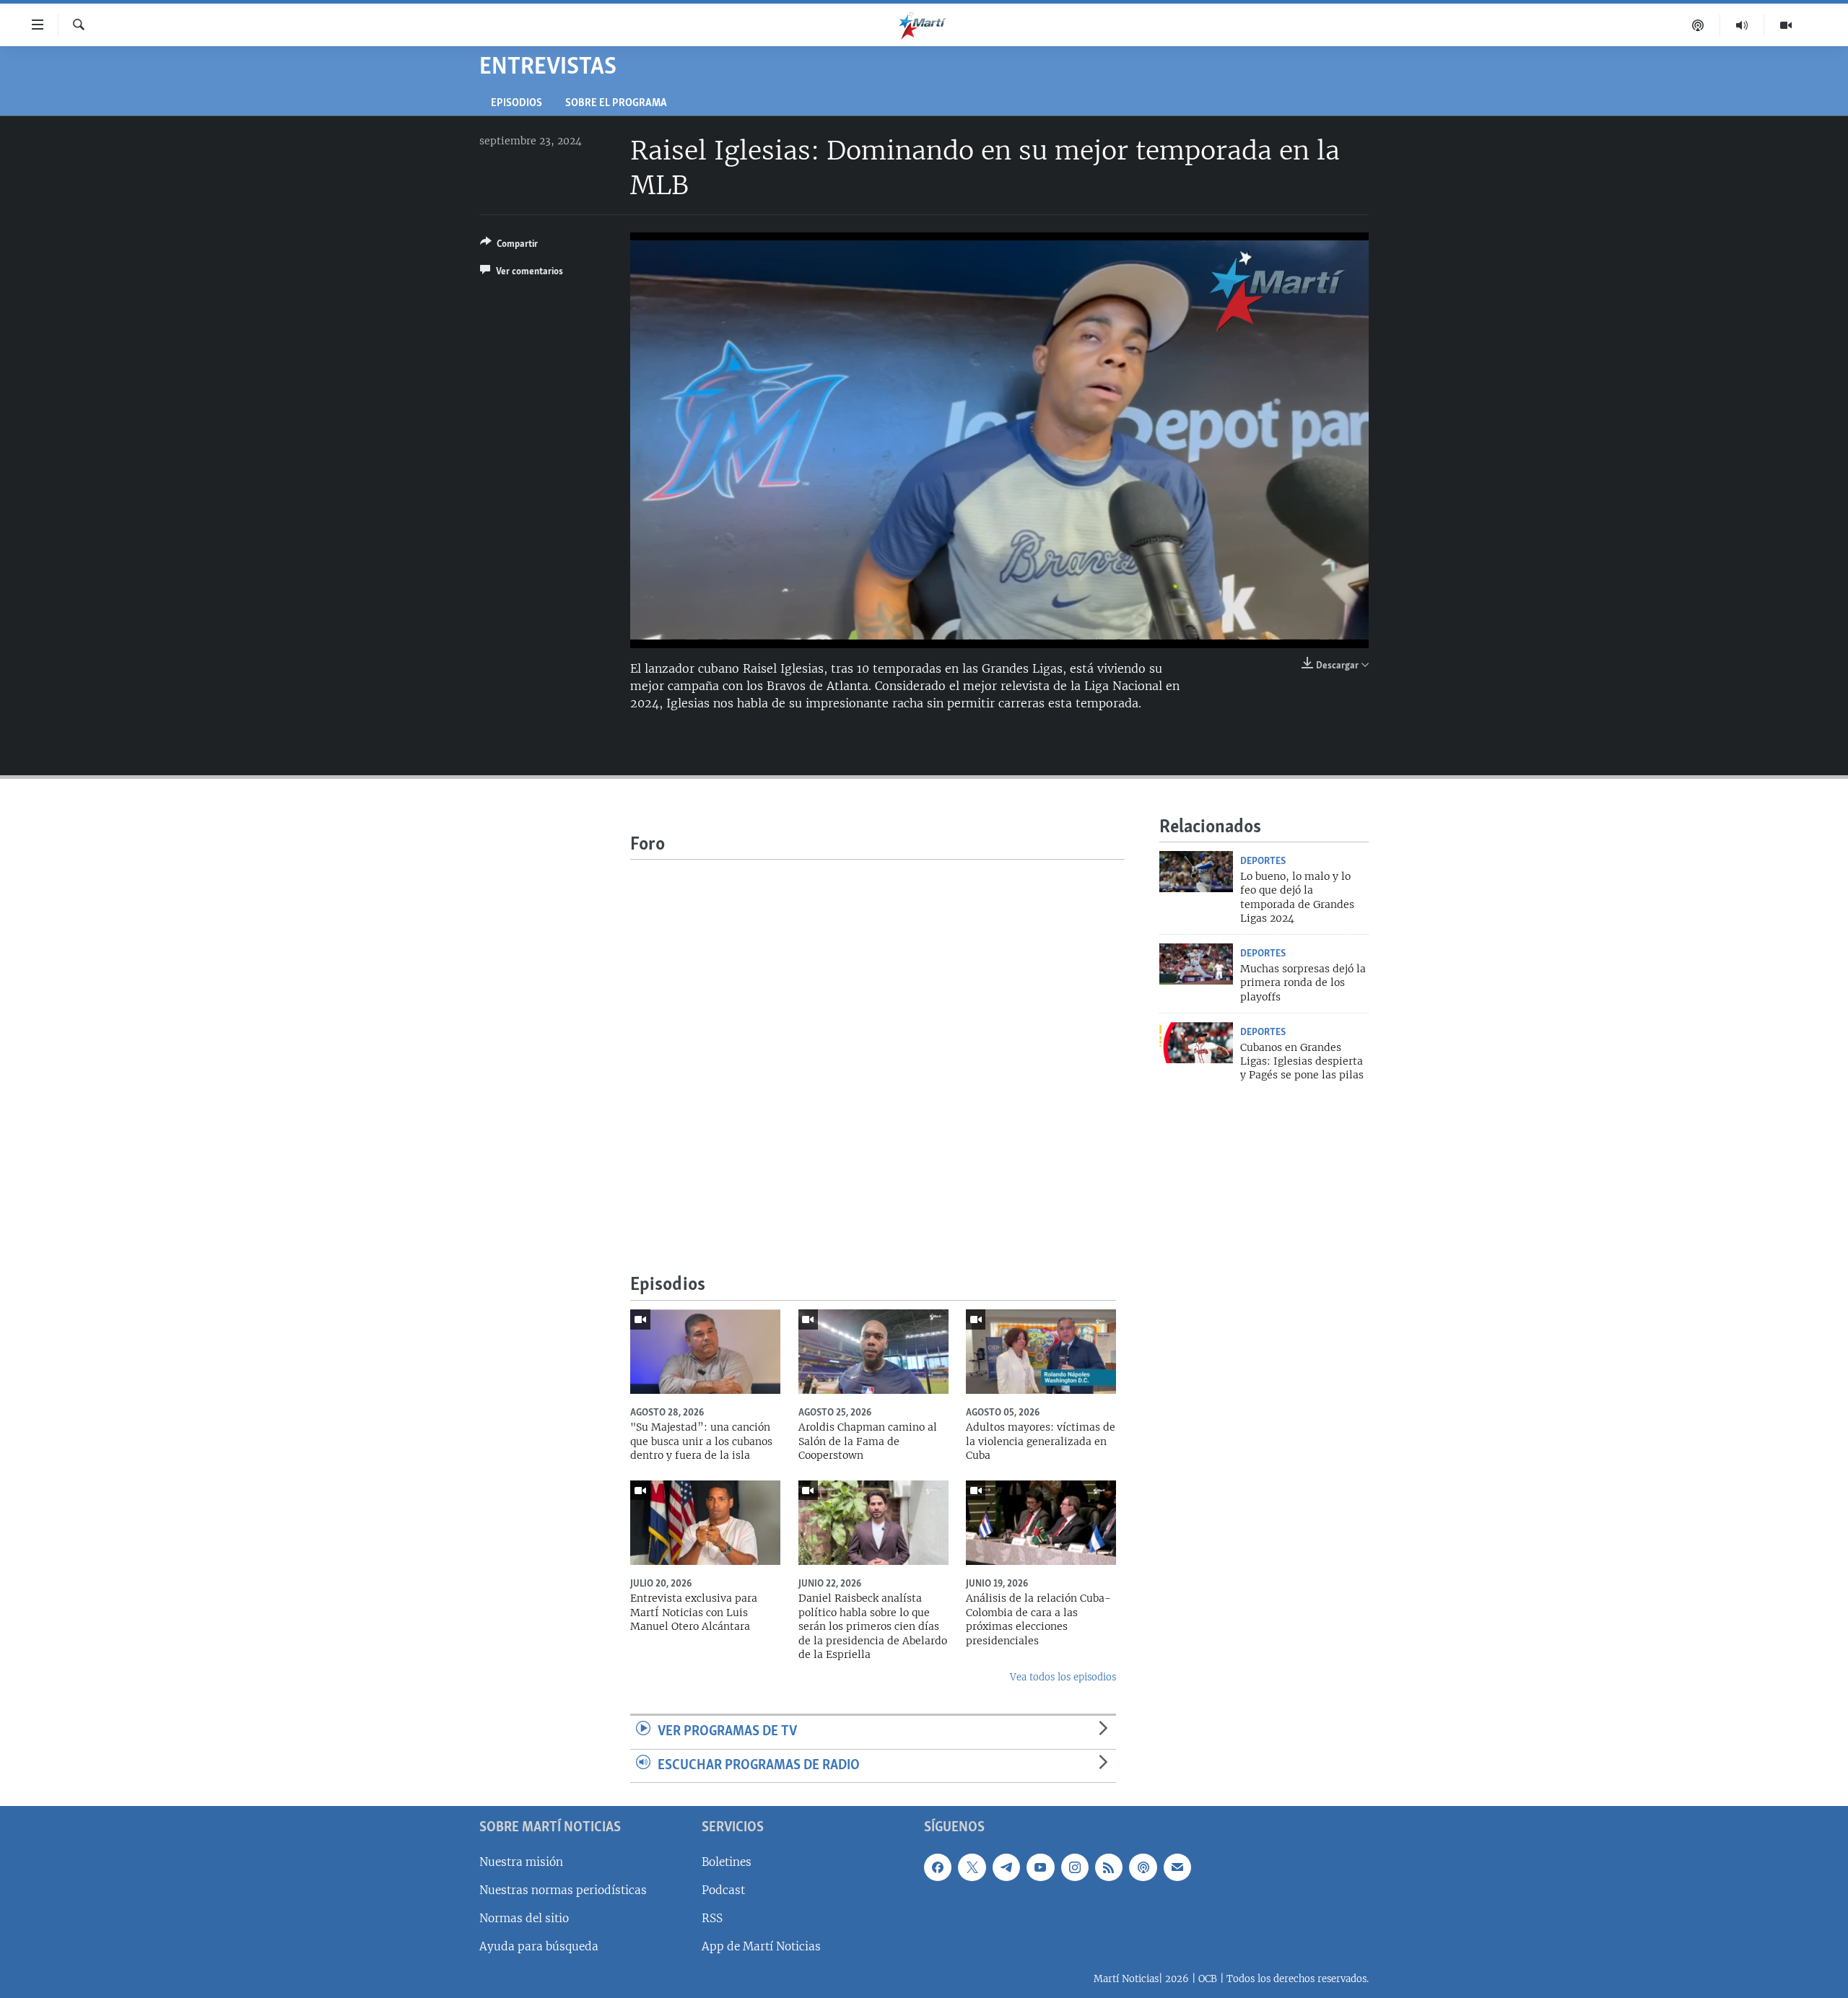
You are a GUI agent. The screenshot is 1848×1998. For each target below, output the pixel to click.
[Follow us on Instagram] (1075, 1867)
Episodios (517, 104)
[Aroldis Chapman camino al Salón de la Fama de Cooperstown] (873, 1352)
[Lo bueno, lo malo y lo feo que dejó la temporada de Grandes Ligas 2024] (1196, 872)
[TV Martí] (1786, 25)
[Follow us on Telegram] (1006, 1867)
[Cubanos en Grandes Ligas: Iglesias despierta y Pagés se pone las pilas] (1196, 1043)
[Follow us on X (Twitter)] (972, 1867)
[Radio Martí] (1742, 25)
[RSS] (1109, 1867)
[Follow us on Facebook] (938, 1867)
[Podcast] (1698, 25)
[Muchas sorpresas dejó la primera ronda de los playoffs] (1196, 964)
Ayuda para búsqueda (539, 1946)
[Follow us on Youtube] (1040, 1867)
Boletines (727, 1862)
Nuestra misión (521, 1862)
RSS (712, 1918)
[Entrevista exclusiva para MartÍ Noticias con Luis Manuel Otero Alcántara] (705, 1523)
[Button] (509, 246)
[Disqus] (877, 1040)
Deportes (1263, 861)
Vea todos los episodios (1063, 1677)
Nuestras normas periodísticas (563, 1890)
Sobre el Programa (616, 104)
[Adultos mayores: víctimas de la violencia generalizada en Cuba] (1041, 1352)
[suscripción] (1177, 1867)
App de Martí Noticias (761, 1946)
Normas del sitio (524, 1918)
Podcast (723, 1890)
